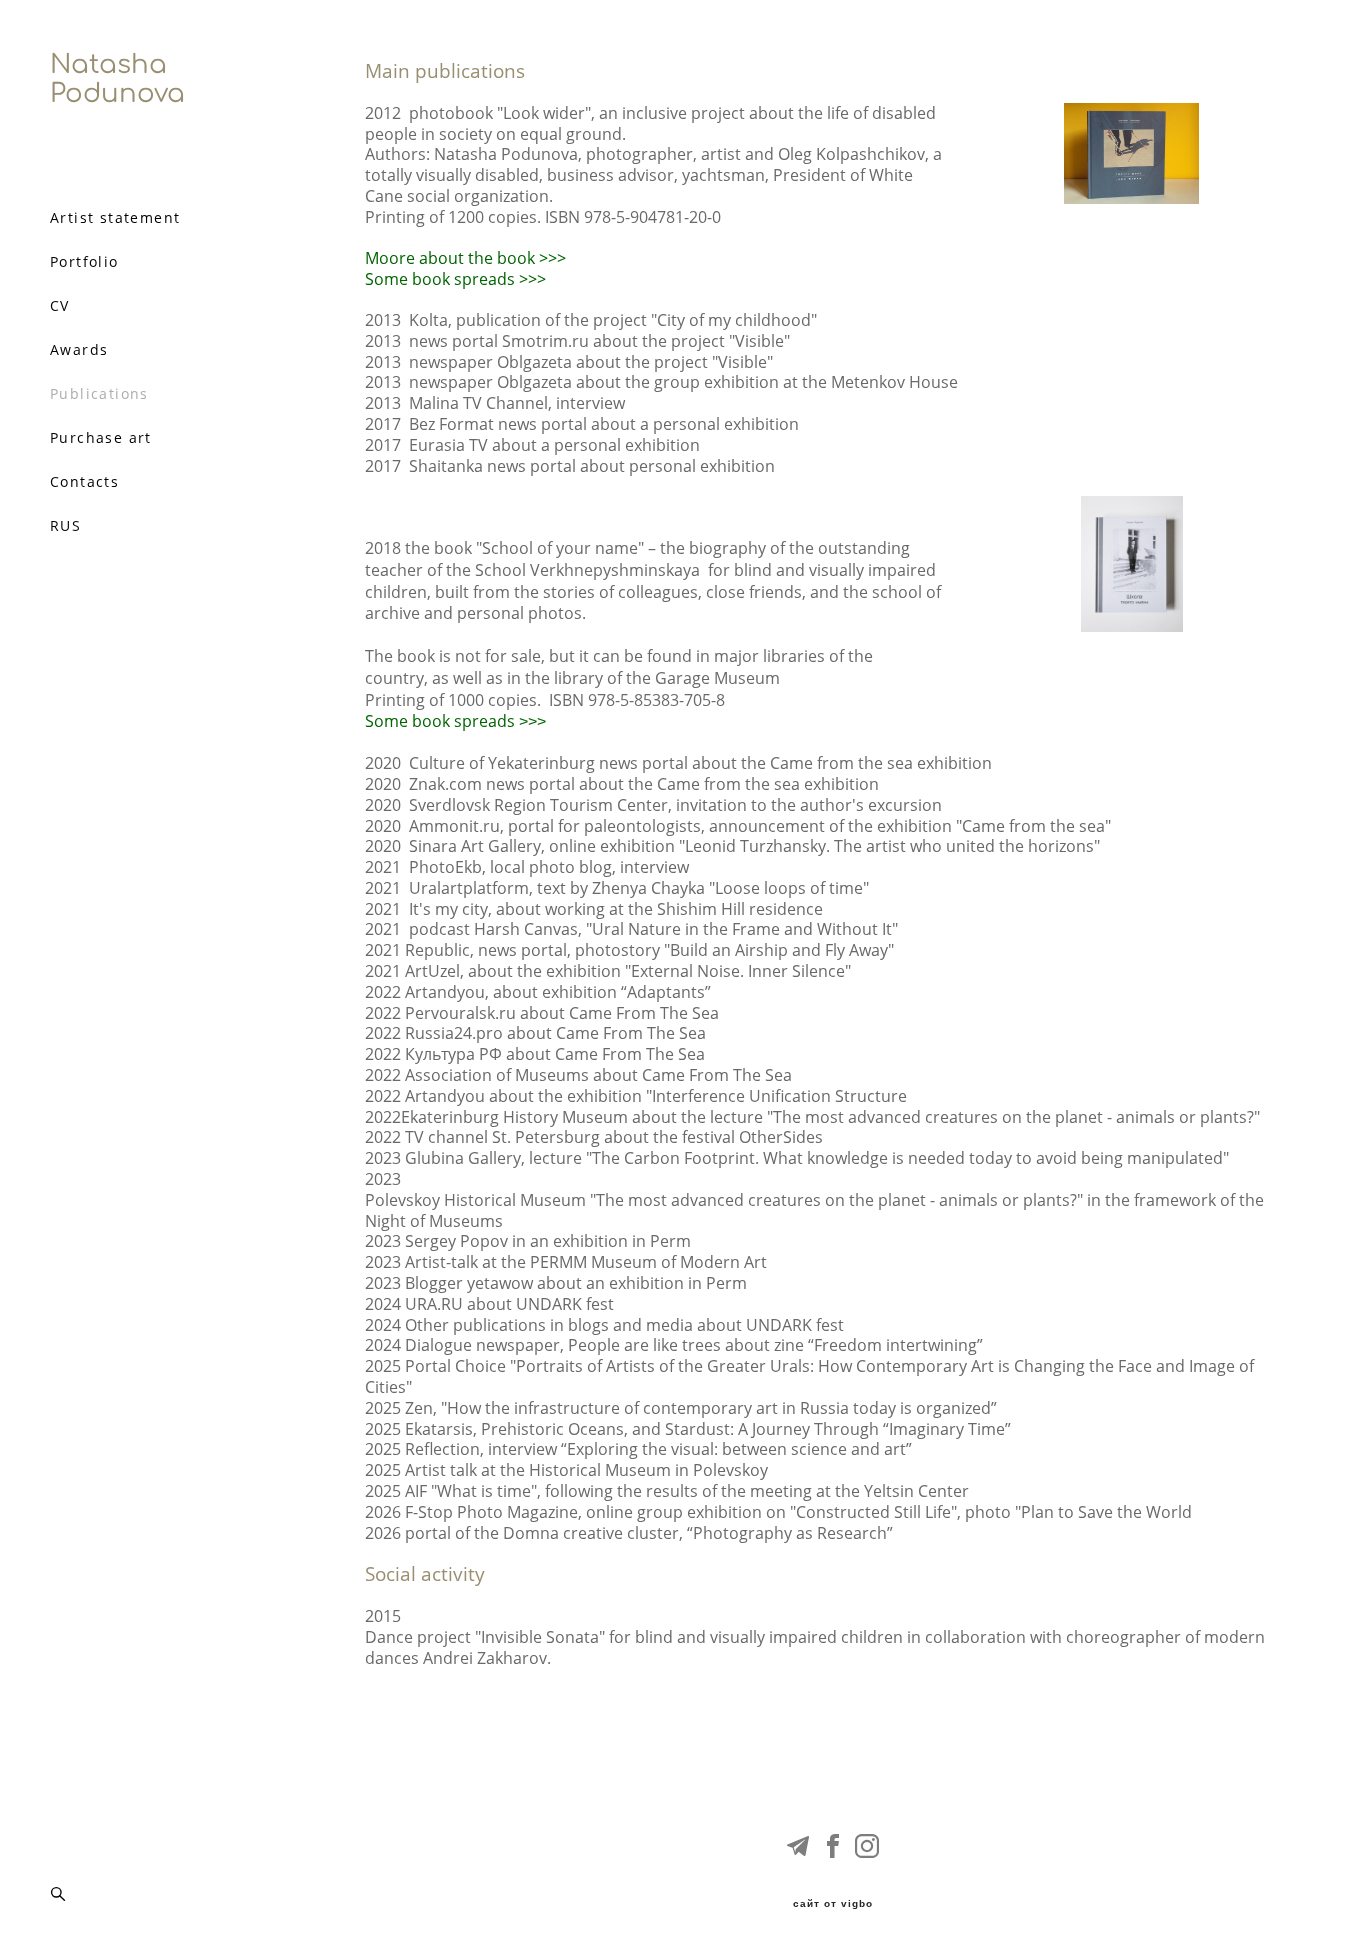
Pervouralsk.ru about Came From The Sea (562, 1013)
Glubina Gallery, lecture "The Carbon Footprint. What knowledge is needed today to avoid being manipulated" (819, 1158)
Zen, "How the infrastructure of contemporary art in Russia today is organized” (703, 1408)
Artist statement (115, 218)
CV (60, 306)
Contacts (84, 482)
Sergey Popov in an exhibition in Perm (550, 1241)
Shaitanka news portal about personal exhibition (592, 466)
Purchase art (101, 438)
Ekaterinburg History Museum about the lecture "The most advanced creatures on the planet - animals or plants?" (830, 1117)
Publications (99, 394)
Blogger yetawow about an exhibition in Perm (576, 1283)
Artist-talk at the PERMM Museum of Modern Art (588, 1262)
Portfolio (84, 262)
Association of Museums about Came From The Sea (598, 1075)
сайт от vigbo (833, 1904)
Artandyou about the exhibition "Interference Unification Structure (656, 1096)
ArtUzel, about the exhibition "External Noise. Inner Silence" (630, 971)
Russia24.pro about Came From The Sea (555, 1033)
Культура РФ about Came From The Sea (555, 1054)
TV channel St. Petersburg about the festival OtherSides (616, 1137)
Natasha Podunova (117, 79)
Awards (79, 350)
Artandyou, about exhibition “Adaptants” (558, 992)
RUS (65, 526)
